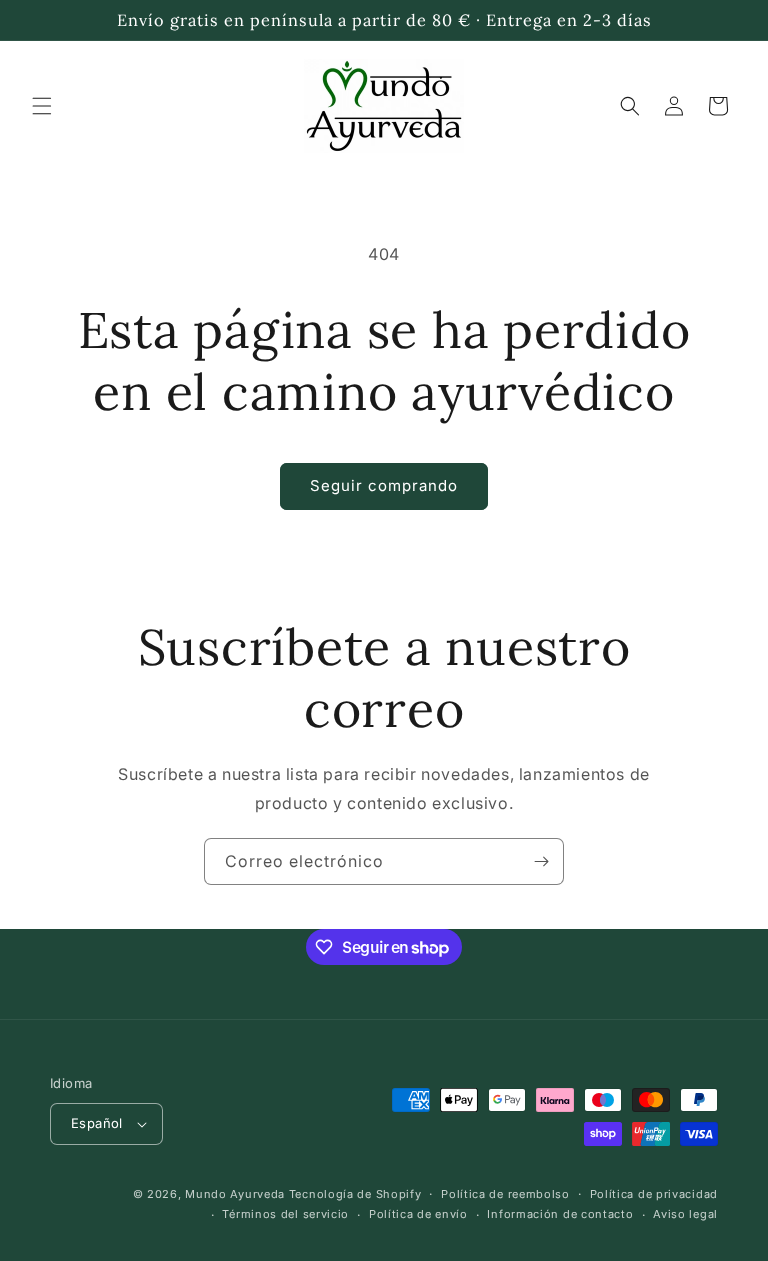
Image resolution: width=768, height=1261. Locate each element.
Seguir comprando (384, 485)
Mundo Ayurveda (235, 1194)
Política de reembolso (505, 1194)
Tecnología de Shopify (355, 1194)
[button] (42, 106)
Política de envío (418, 1214)
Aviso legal (685, 1214)
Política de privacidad (654, 1194)
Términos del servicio (285, 1214)
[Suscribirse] (541, 861)
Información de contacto (560, 1214)
